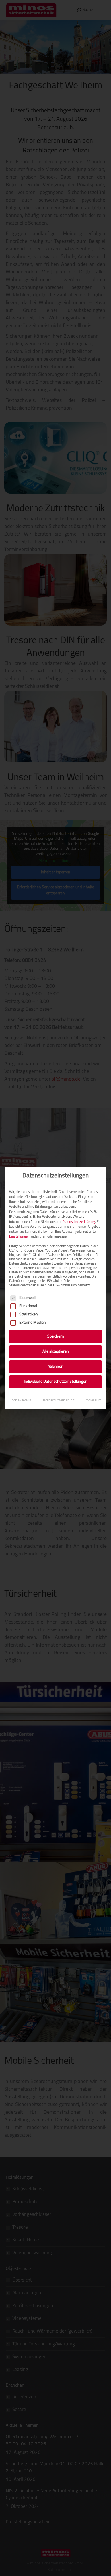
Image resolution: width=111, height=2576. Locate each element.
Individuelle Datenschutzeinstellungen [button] (56, 1382)
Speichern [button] (56, 1337)
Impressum (93, 1401)
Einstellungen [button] (19, 1237)
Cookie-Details (20, 1401)
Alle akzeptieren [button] (56, 1352)
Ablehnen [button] (55, 1367)
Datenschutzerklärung (79, 1222)
